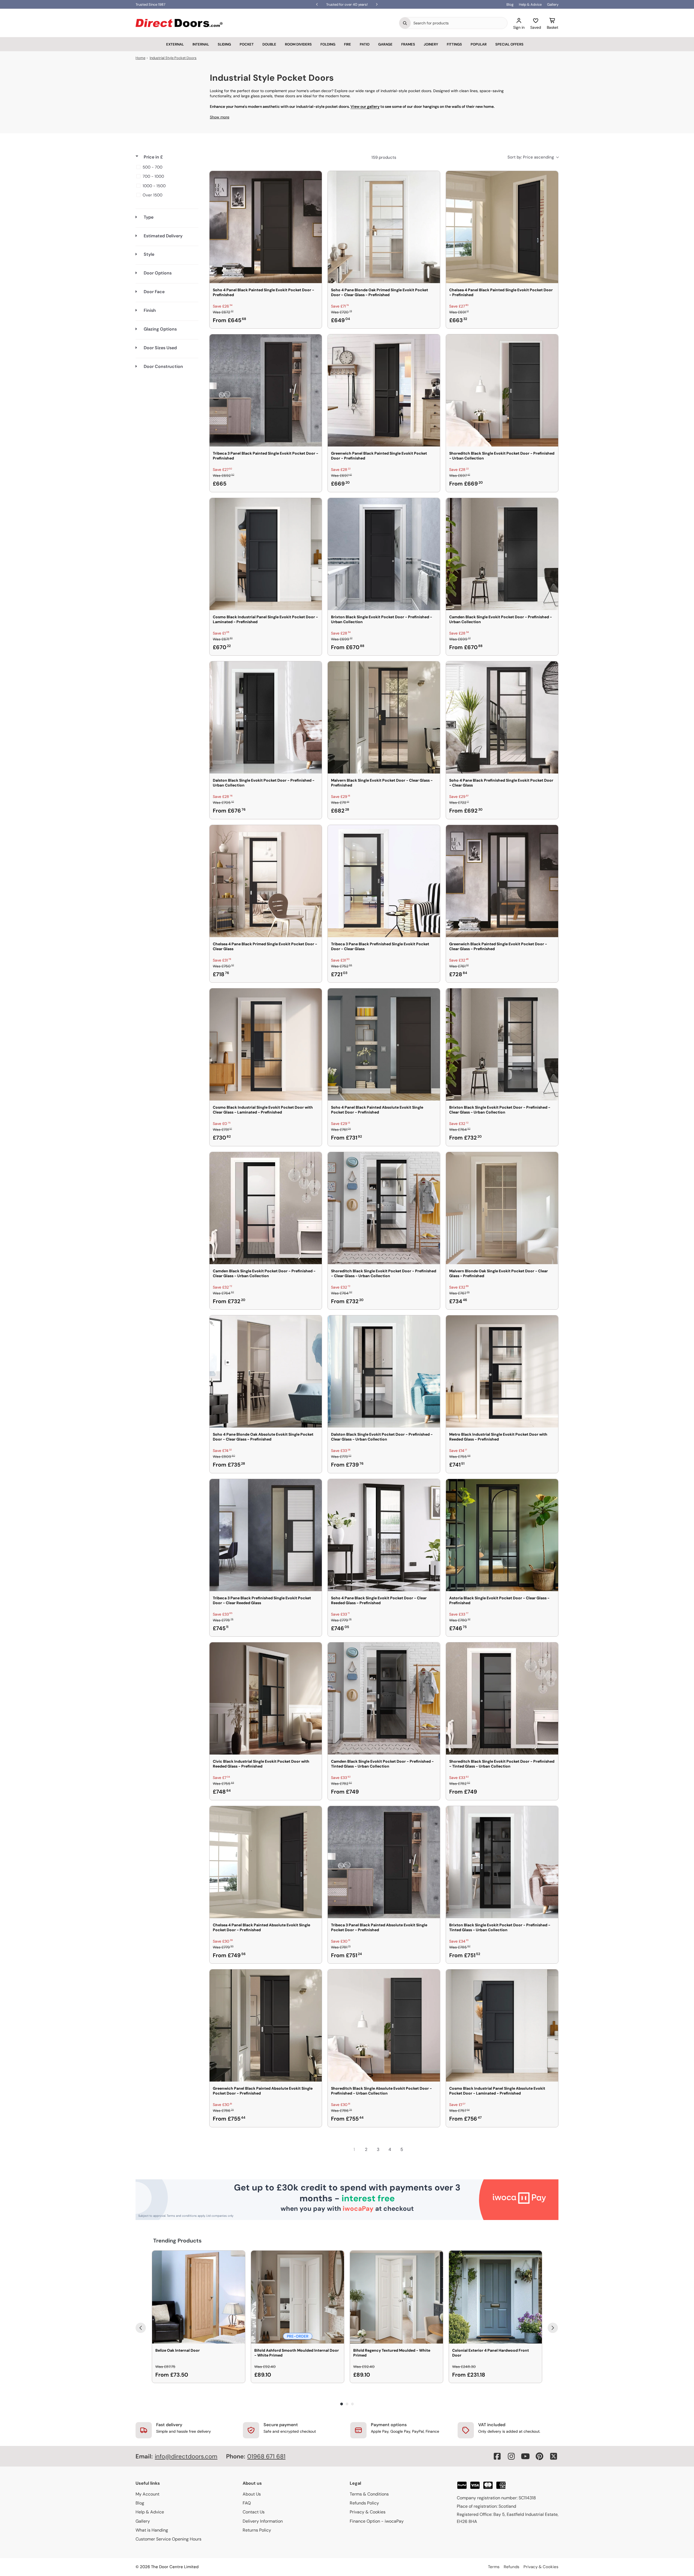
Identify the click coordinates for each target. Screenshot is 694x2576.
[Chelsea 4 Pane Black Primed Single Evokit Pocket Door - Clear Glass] (266, 881)
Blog (510, 4)
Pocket (247, 44)
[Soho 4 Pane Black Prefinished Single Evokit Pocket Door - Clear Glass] (502, 717)
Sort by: (531, 157)
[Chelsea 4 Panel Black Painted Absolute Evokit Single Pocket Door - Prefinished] (266, 1862)
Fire (348, 44)
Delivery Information (263, 2521)
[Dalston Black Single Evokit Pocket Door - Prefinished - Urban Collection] (266, 717)
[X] (554, 2456)
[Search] (405, 23)
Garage (385, 44)
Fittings (454, 44)
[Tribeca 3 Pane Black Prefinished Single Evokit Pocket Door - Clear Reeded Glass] (266, 1535)
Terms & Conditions (369, 2494)
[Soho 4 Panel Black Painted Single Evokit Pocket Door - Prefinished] (266, 227)
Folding (328, 44)
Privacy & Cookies (368, 2512)
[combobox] (459, 23)
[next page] (414, 2150)
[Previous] (141, 2328)
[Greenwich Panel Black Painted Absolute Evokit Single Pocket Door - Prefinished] (266, 2025)
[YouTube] (525, 2456)
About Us (252, 2494)
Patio (365, 44)
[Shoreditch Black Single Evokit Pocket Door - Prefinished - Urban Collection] (502, 390)
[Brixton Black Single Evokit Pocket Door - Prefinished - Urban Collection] (384, 554)
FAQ (247, 2503)
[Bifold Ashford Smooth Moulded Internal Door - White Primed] (298, 2297)
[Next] (553, 2328)
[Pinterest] (539, 2456)
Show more (220, 117)
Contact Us (254, 2512)
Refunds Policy (364, 2503)
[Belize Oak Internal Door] (199, 2297)
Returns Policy (257, 2530)
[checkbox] (166, 167)
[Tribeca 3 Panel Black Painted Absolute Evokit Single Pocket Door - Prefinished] (384, 1862)
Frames (408, 44)
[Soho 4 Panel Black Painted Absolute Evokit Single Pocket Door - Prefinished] (384, 1044)
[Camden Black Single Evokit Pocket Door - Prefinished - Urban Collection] (502, 554)
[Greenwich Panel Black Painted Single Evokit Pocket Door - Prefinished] (384, 390)
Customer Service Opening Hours (168, 2539)
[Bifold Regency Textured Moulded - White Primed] (396, 2297)
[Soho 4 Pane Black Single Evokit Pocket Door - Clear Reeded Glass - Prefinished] (384, 1535)
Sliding (224, 44)
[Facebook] (497, 2456)
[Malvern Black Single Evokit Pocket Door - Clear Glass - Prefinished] (384, 717)
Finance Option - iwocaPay (377, 2521)
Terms (494, 2567)
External (175, 44)
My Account (147, 2494)
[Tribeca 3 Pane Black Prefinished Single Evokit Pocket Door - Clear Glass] (384, 881)
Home (140, 58)
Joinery (431, 44)
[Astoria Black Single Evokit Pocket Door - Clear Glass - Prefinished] (502, 1535)
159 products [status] (384, 157)
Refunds (512, 2567)
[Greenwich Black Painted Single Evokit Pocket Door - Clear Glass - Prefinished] (502, 881)
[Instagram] (511, 2456)
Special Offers (509, 44)
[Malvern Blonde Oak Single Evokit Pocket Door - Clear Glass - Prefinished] (502, 1208)
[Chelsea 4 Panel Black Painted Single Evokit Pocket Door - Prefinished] (502, 227)
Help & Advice (530, 4)
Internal (201, 44)
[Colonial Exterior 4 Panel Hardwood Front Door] (495, 2297)
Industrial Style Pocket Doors (173, 58)
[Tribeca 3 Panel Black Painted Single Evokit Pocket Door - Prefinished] (266, 390)
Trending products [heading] (177, 2241)
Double (269, 44)
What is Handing (152, 2530)
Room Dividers (298, 44)
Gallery (553, 4)
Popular (479, 44)
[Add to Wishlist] (314, 179)
